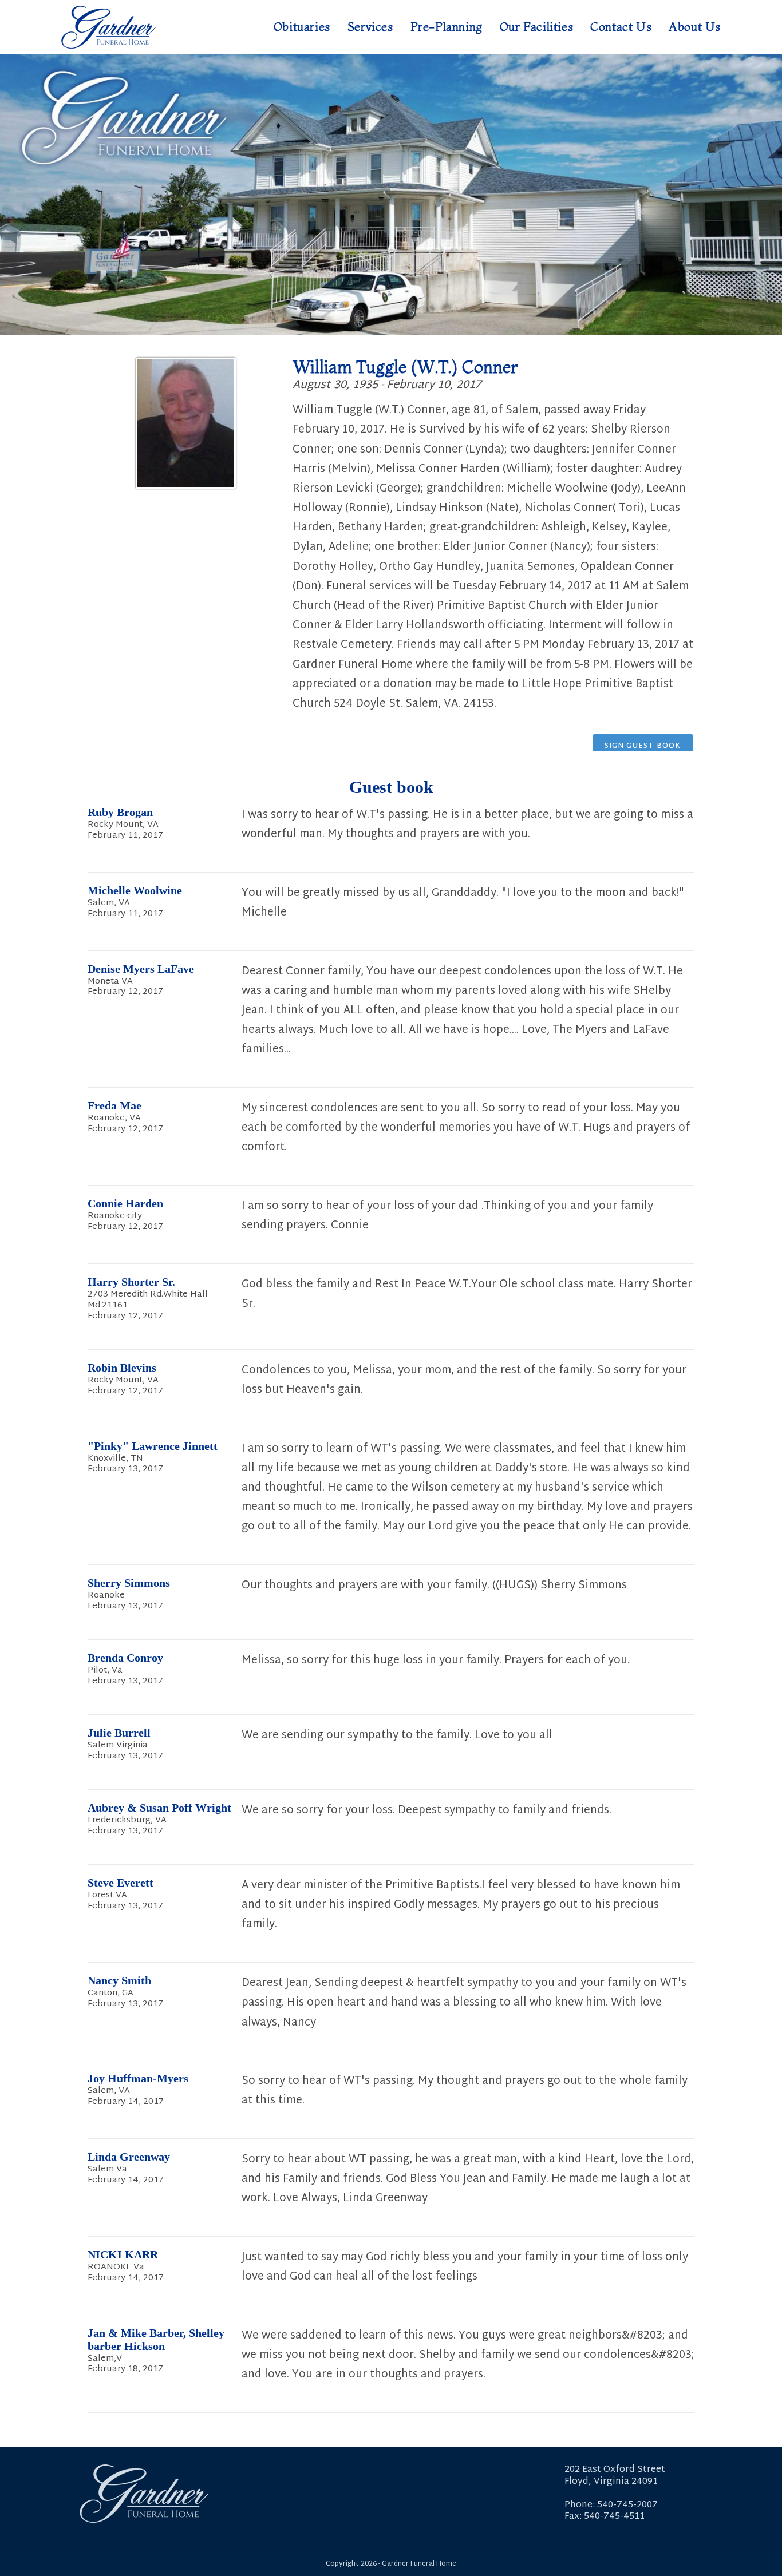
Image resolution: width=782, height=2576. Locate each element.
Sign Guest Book (643, 746)
